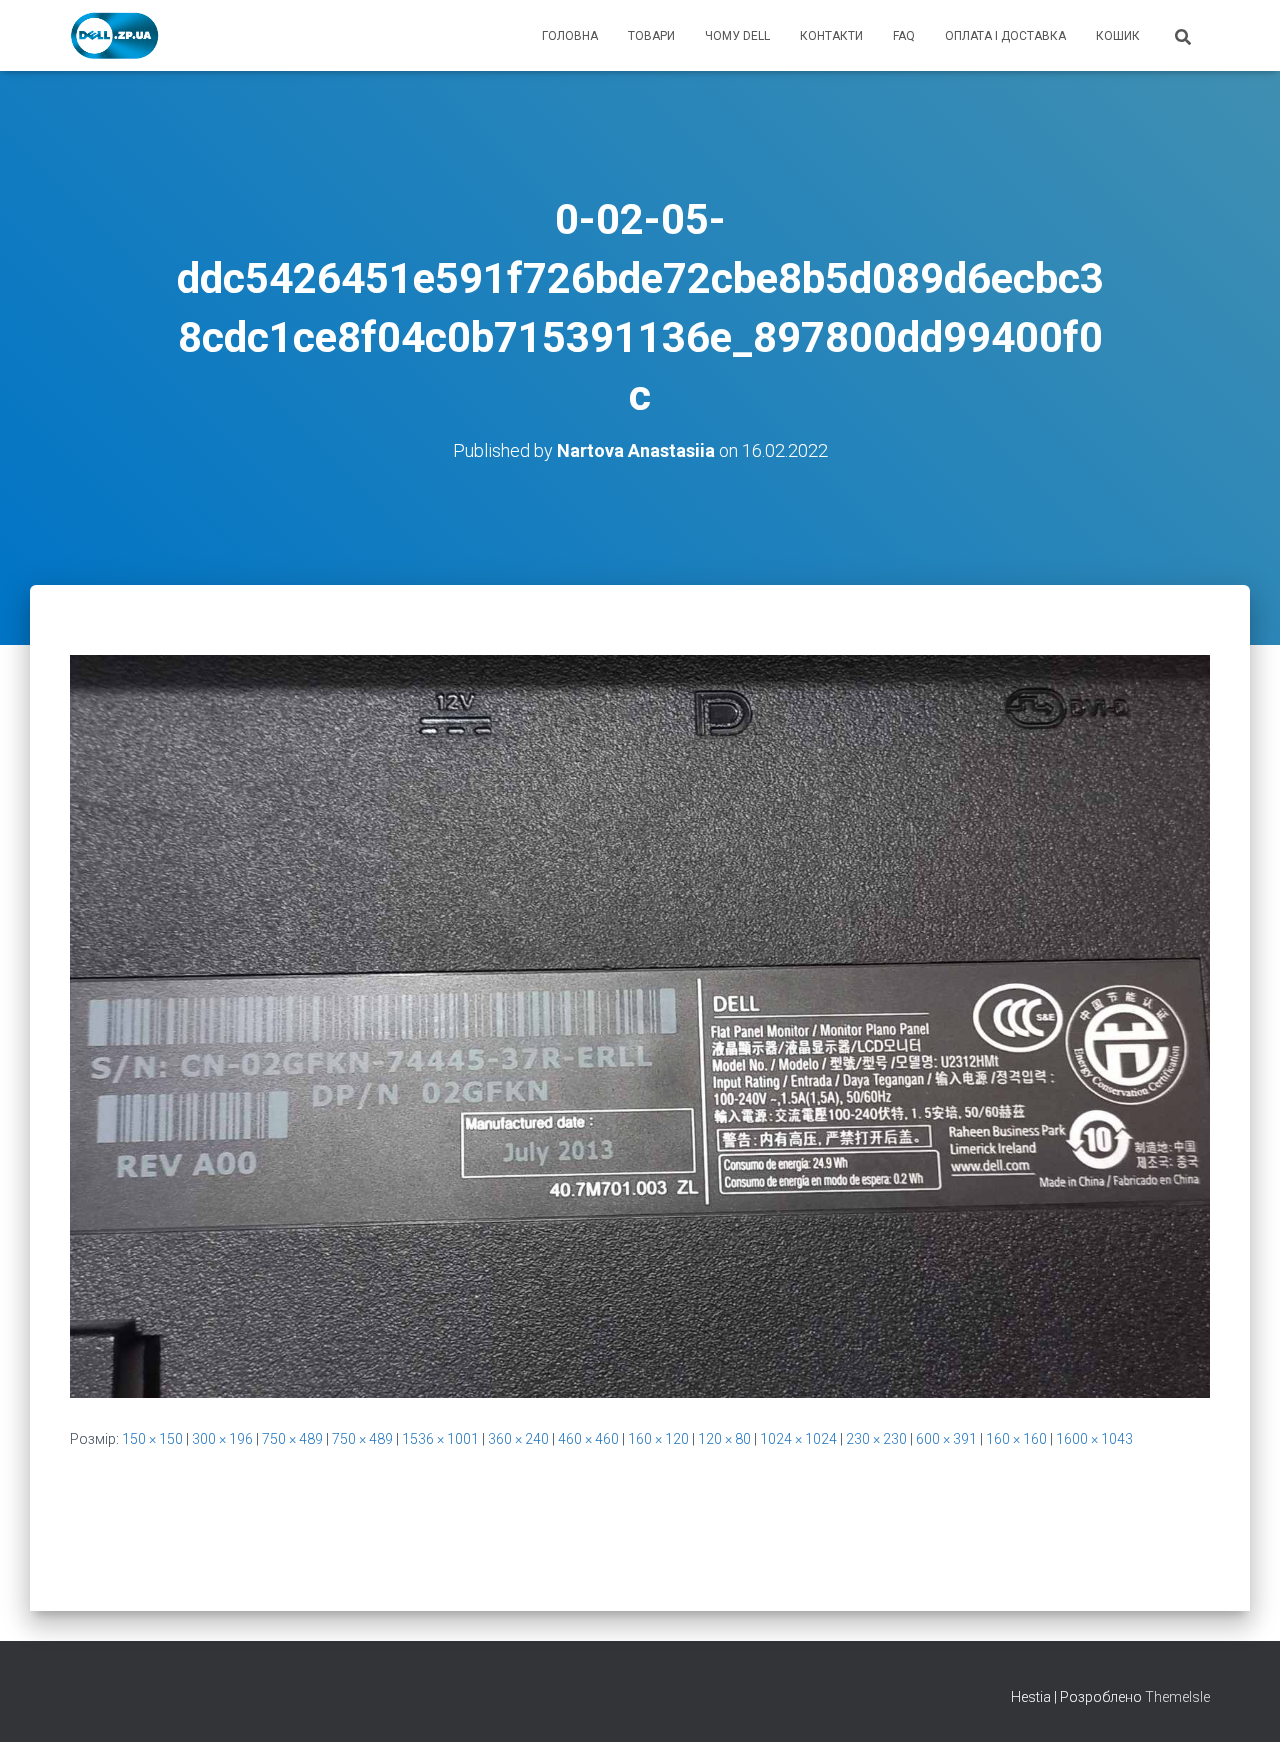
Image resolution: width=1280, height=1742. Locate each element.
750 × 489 (292, 1439)
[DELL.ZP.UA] (115, 36)
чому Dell (737, 36)
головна (570, 36)
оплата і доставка (1005, 36)
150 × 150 (152, 1439)
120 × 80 (724, 1439)
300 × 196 (222, 1439)
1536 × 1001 (440, 1439)
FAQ (904, 36)
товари (651, 36)
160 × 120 (658, 1439)
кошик (1118, 36)
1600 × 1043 (1094, 1439)
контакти (831, 36)
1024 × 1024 (798, 1439)
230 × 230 (876, 1439)
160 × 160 (1016, 1439)
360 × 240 (518, 1439)
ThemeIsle (1177, 1697)
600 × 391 (946, 1439)
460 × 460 (588, 1439)
